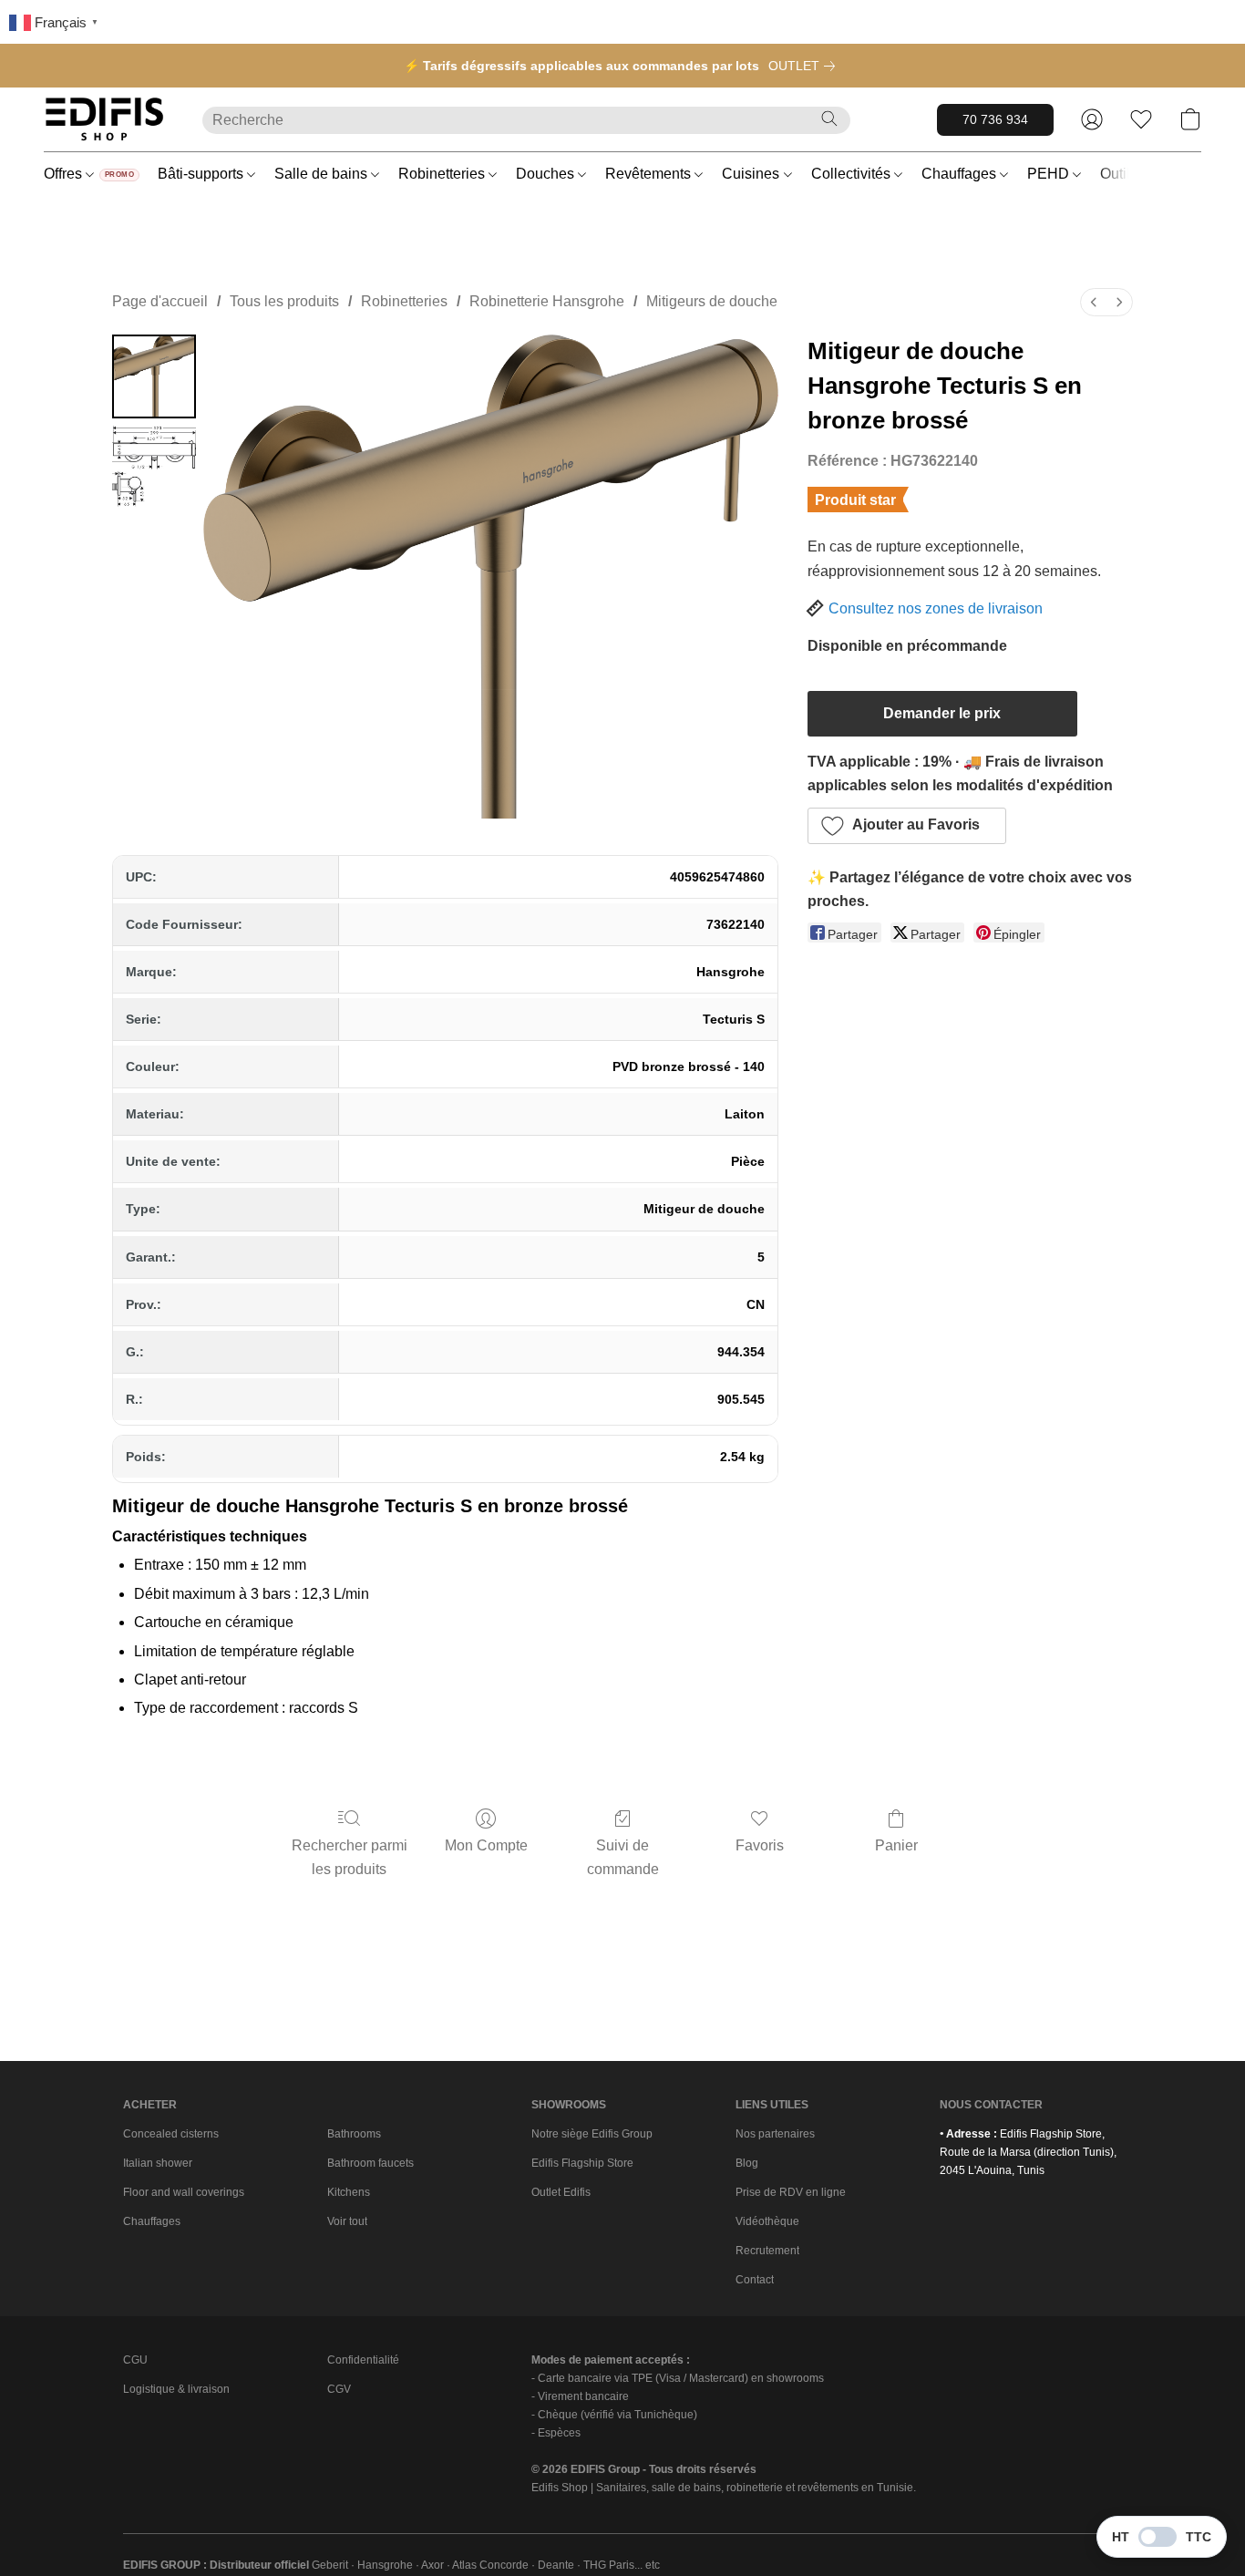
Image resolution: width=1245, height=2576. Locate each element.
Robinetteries (443, 174)
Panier (896, 1845)
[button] (105, 119)
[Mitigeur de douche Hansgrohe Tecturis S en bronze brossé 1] (154, 468)
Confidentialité (363, 2360)
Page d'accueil (160, 301)
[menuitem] (1094, 302)
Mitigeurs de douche (712, 301)
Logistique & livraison (176, 2389)
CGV (339, 2389)
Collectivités (853, 174)
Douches (547, 174)
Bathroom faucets (370, 2163)
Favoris (760, 1845)
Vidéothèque (767, 2221)
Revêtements (650, 174)
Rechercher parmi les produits (350, 1857)
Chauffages (961, 174)
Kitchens (349, 2192)
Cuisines (752, 174)
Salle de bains (323, 174)
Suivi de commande (623, 1857)
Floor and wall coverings (184, 2192)
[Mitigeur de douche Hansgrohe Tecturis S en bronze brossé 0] (154, 376)
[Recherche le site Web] (829, 118)
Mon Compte (486, 1845)
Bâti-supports (202, 174)
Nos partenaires (775, 2134)
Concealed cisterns (171, 2134)
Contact (755, 2280)
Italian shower (158, 2163)
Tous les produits (284, 301)
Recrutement (767, 2251)
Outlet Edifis (561, 2192)
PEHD (1050, 174)
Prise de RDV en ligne (791, 2192)
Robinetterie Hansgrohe (547, 301)
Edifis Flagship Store (582, 2163)
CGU (135, 2360)
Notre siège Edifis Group (592, 2134)
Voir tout (347, 2221)
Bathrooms (354, 2134)
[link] (805, 66)
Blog (747, 2163)
